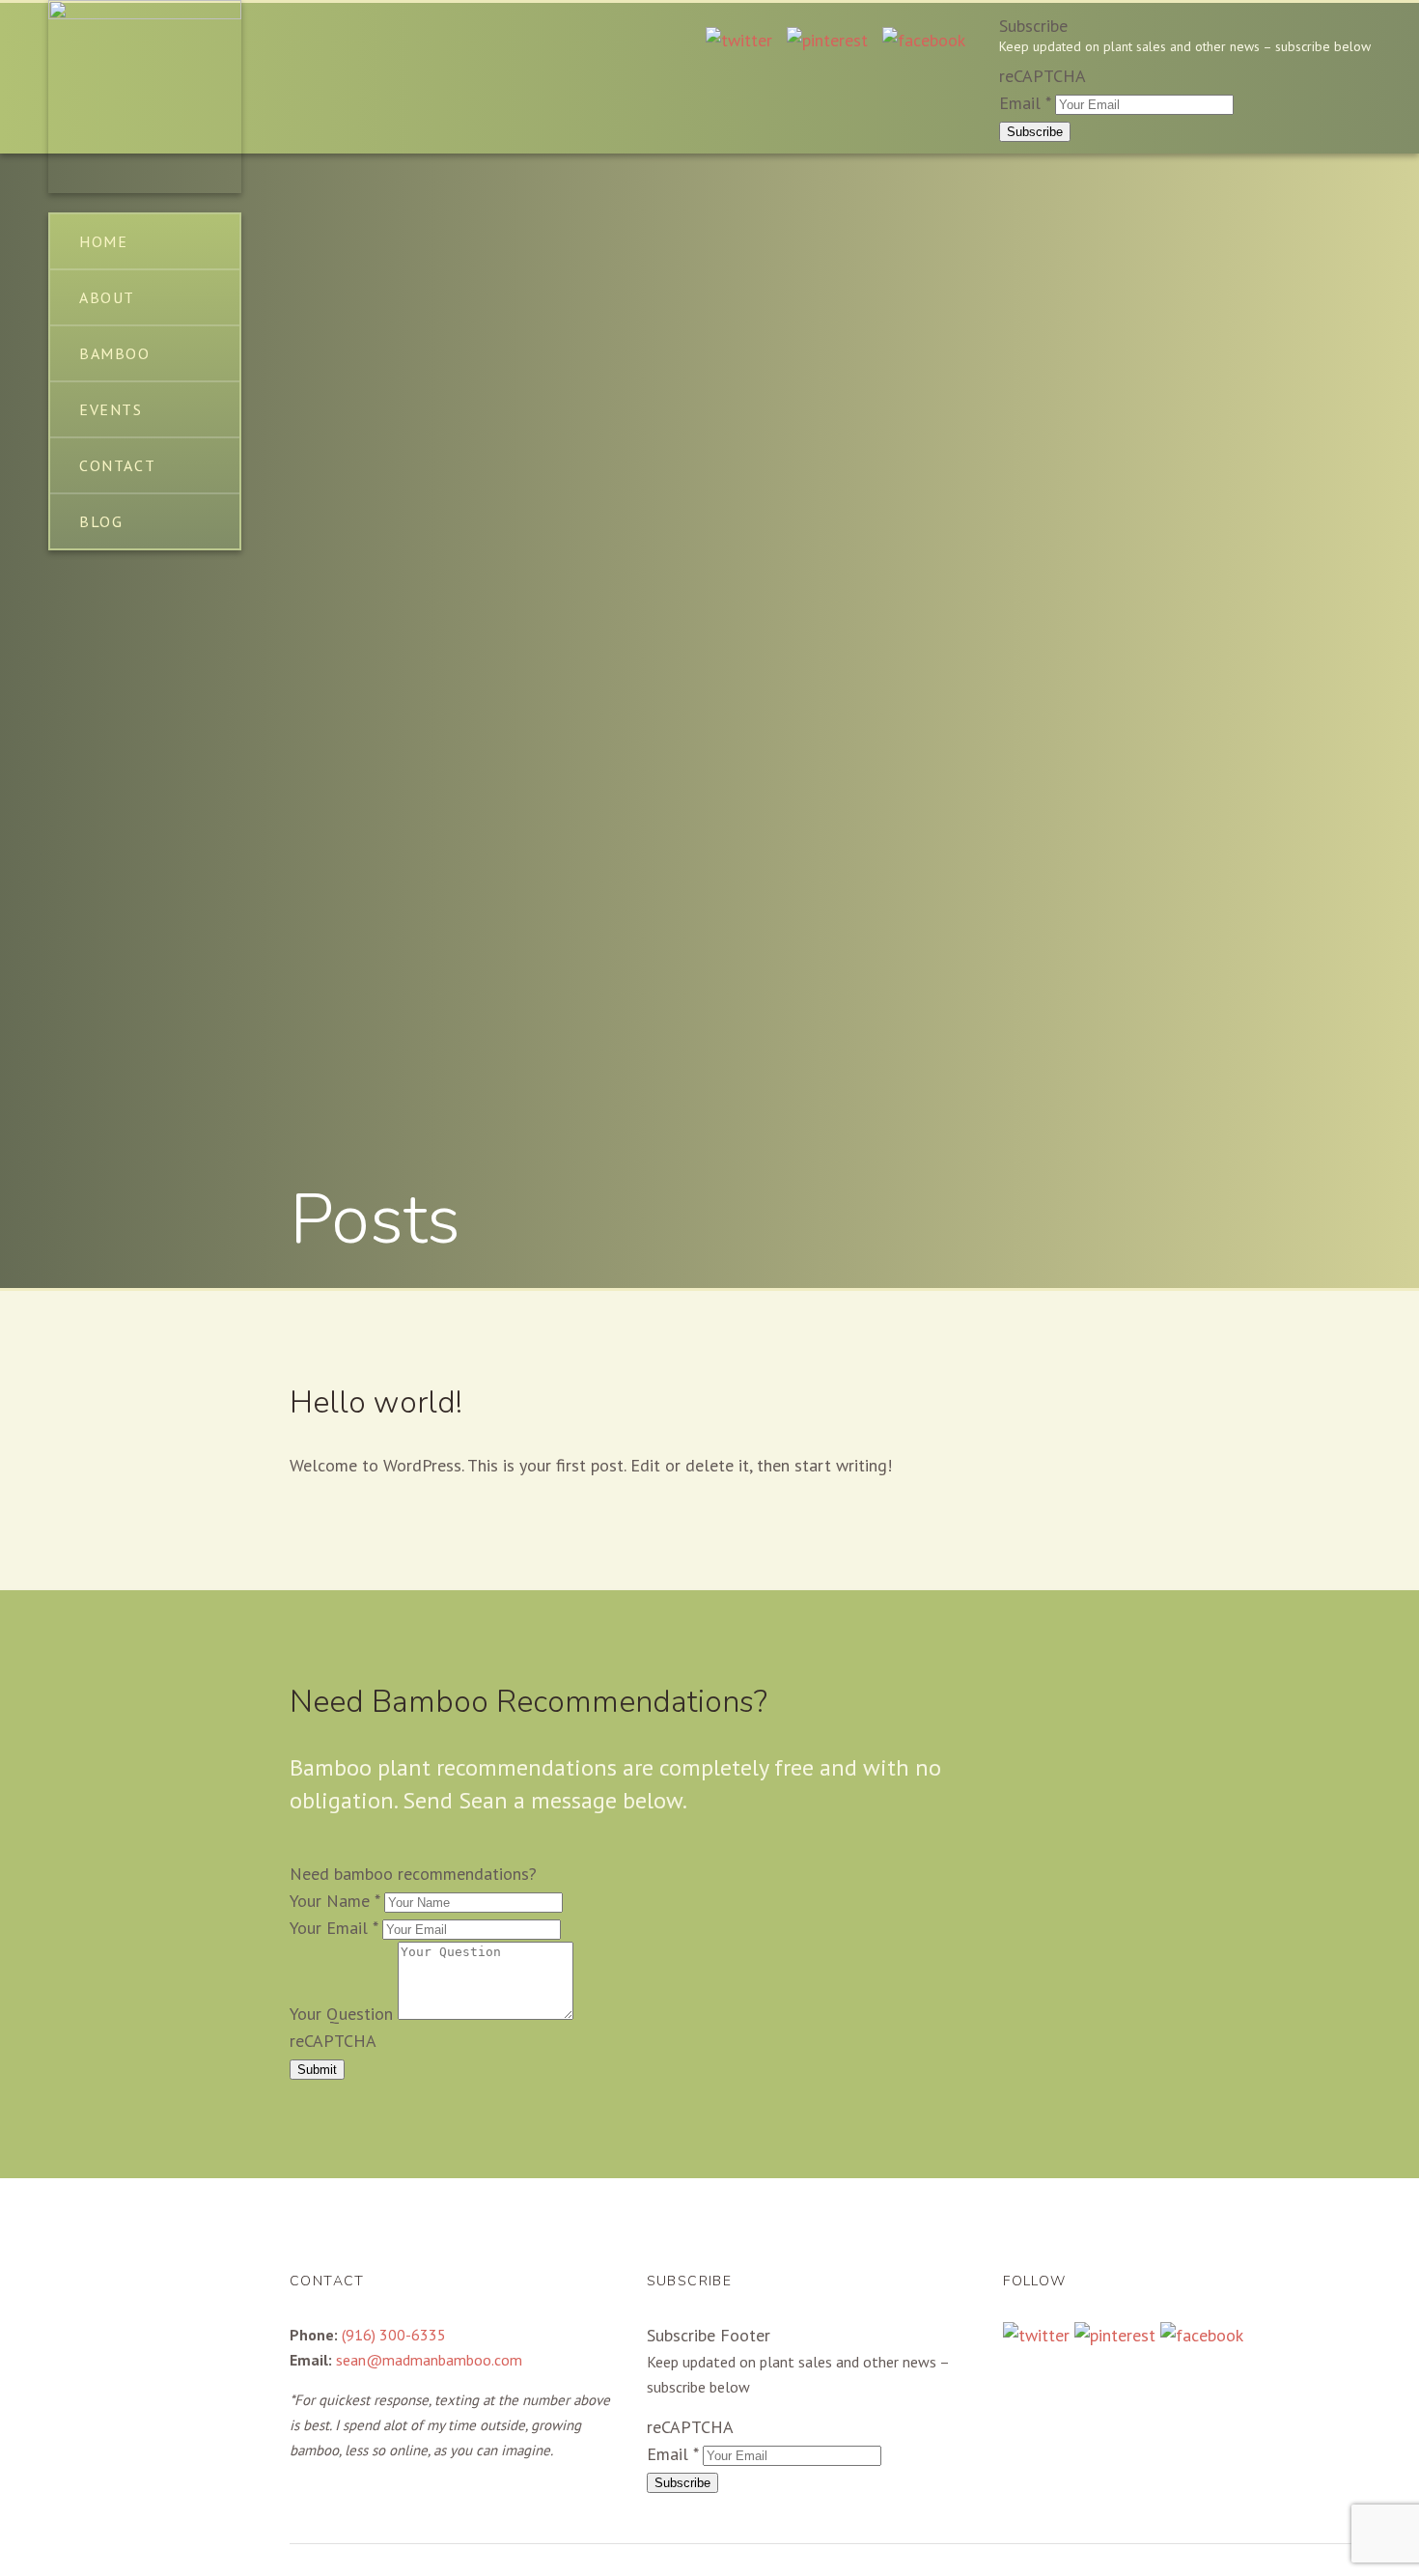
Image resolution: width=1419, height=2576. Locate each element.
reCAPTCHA (1043, 76)
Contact (117, 465)
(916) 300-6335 (394, 2335)
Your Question (344, 2014)
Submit (317, 2070)
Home (103, 241)
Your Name (334, 1901)
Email (1025, 103)
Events (111, 409)
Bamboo (115, 353)
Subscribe (1035, 132)
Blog (101, 521)
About (107, 297)
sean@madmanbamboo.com (429, 2360)
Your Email (334, 1928)
